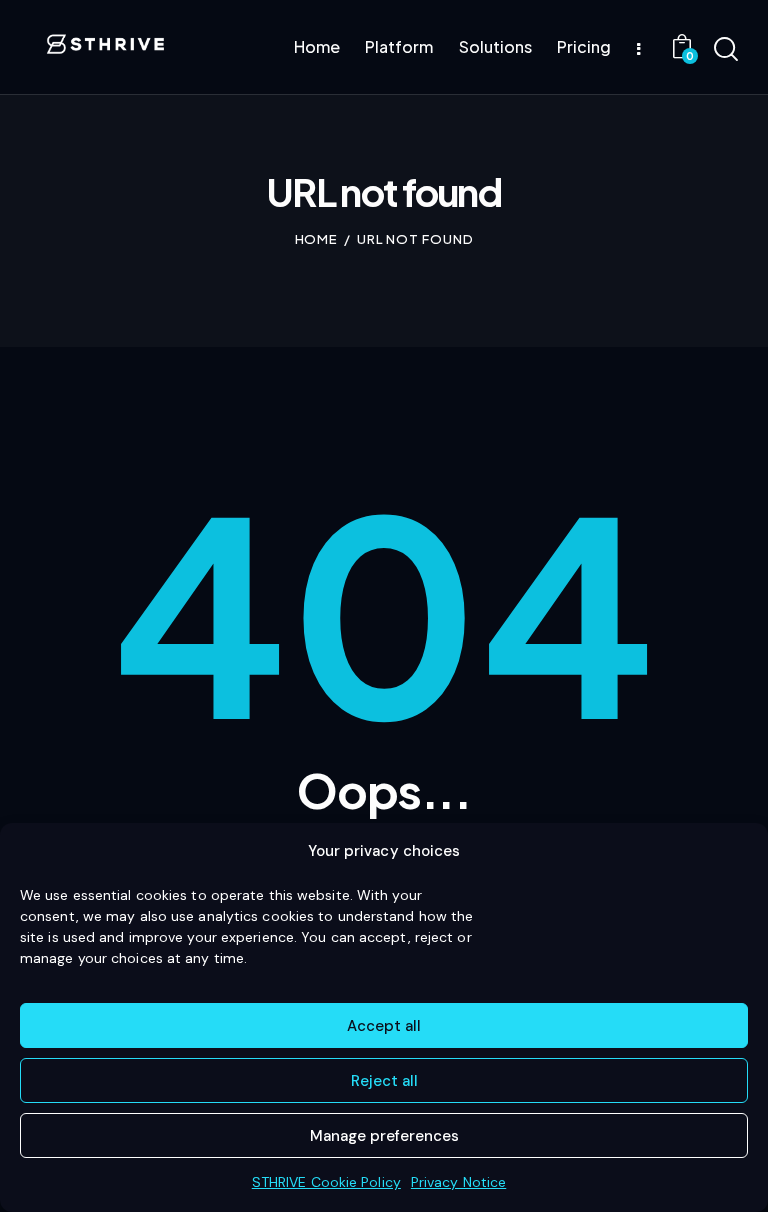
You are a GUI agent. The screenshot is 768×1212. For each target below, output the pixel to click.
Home (317, 239)
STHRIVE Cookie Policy (326, 1182)
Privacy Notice (458, 1182)
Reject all (384, 1081)
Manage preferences (384, 1136)
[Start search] (726, 50)
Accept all (384, 1026)
